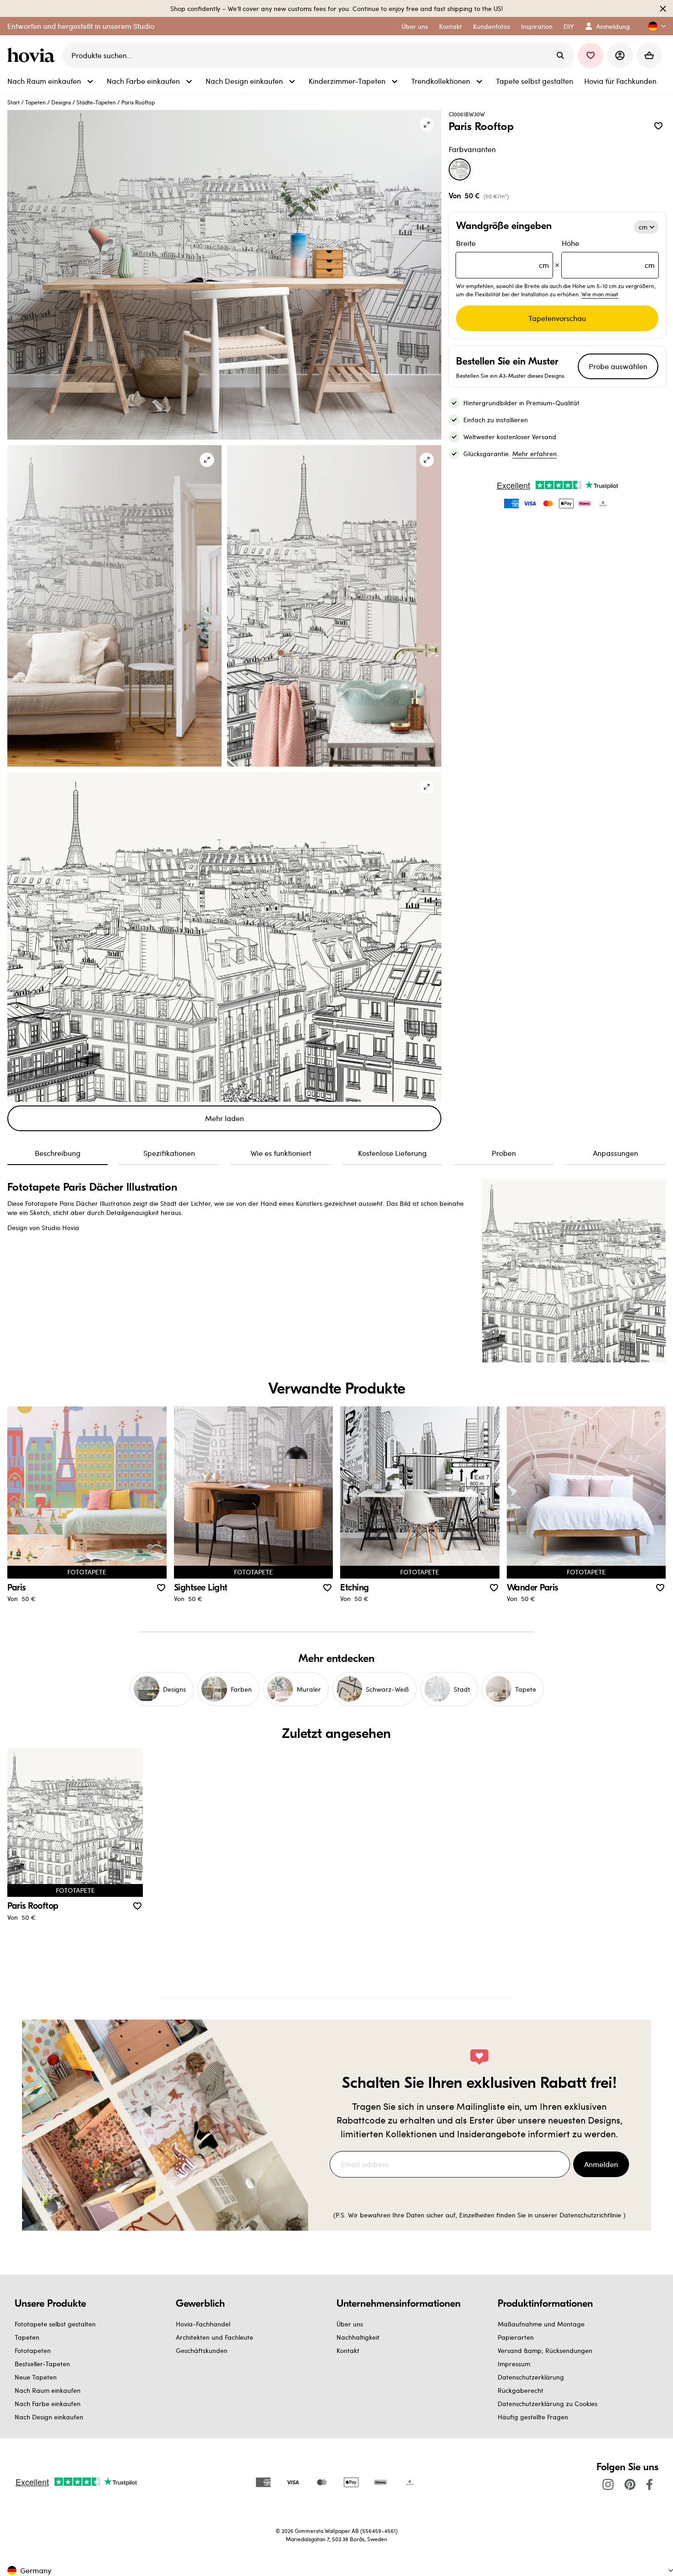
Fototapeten (33, 2350)
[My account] (620, 55)
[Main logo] (33, 55)
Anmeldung (613, 26)
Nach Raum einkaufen (48, 2390)
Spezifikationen (169, 1153)
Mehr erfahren (535, 454)
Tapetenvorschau (557, 318)
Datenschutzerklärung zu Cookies (548, 2404)
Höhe (608, 254)
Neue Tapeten (36, 2377)
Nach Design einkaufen (49, 2417)
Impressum (514, 2364)
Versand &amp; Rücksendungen (545, 2350)
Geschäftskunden (202, 2350)
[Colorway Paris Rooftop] (460, 169)
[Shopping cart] (649, 55)
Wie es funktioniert (281, 1153)
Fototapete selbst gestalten (55, 2324)
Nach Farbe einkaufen (48, 2404)
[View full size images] (427, 125)
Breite (502, 254)
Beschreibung (58, 1153)
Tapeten (35, 102)
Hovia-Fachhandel (203, 2324)
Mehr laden (225, 1118)
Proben (504, 1153)
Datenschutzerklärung (531, 2377)
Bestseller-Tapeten (42, 2364)
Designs (61, 102)
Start (14, 102)
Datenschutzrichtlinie (590, 2215)
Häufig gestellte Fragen (533, 2417)
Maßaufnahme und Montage (541, 2324)
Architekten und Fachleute (214, 2337)
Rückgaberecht (521, 2390)
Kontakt (348, 2350)
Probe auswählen (618, 366)
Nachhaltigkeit (358, 2337)
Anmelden (601, 2164)
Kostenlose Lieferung (392, 1153)
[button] (653, 26)
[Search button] (560, 55)
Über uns (350, 2324)
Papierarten (516, 2337)
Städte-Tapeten (96, 102)
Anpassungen (616, 1153)
